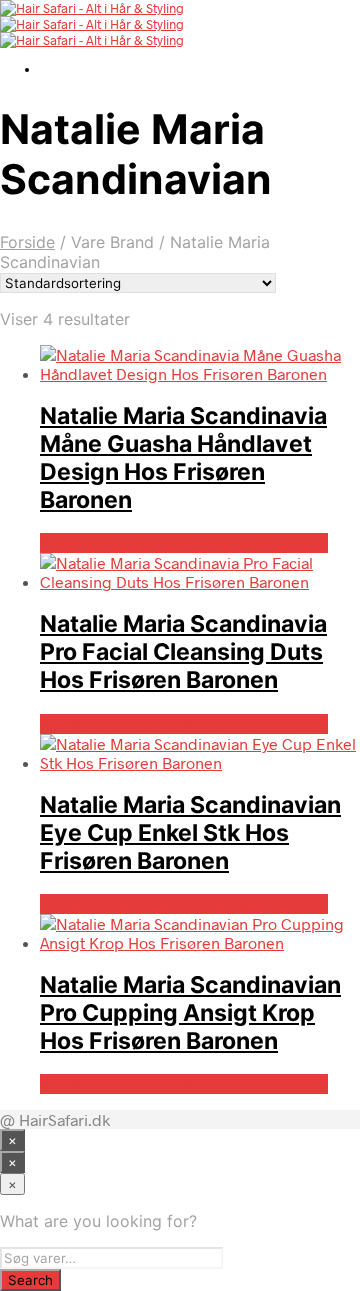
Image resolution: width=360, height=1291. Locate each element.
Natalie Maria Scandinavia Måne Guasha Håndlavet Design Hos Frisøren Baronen (183, 458)
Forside (27, 242)
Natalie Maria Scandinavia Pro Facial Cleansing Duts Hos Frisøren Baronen (183, 652)
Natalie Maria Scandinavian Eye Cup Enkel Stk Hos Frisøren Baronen (190, 833)
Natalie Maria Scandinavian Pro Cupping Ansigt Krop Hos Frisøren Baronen (190, 1013)
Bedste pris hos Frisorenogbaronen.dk (184, 543)
